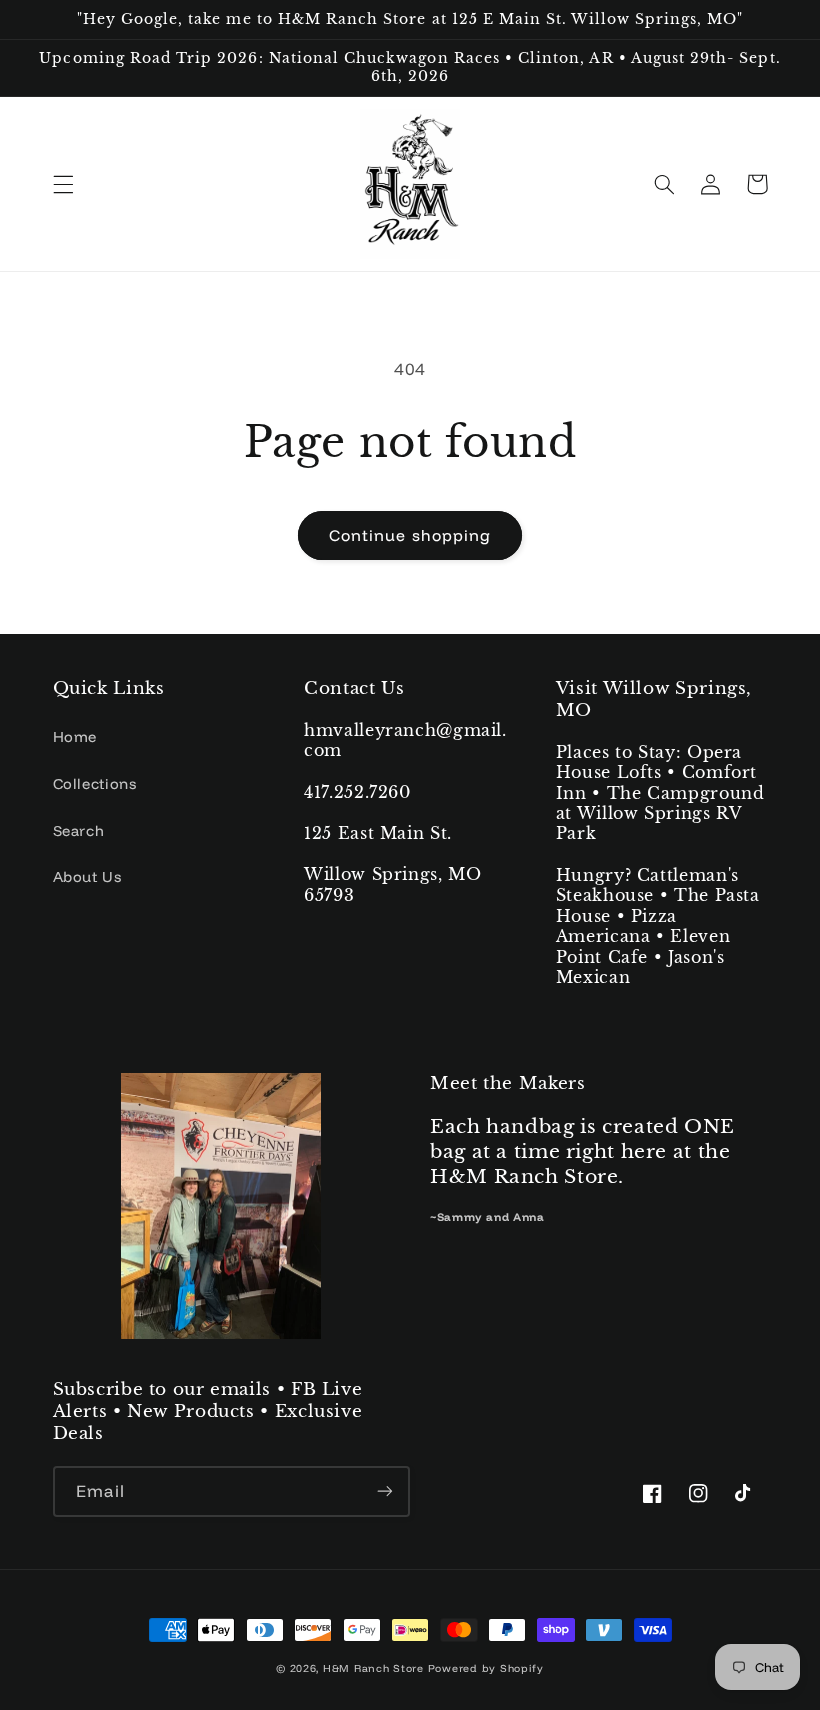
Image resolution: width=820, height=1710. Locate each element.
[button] (63, 184)
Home (75, 736)
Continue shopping (410, 535)
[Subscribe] (385, 1491)
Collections (95, 783)
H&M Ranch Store (373, 1668)
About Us (87, 876)
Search (79, 830)
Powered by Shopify (486, 1668)
